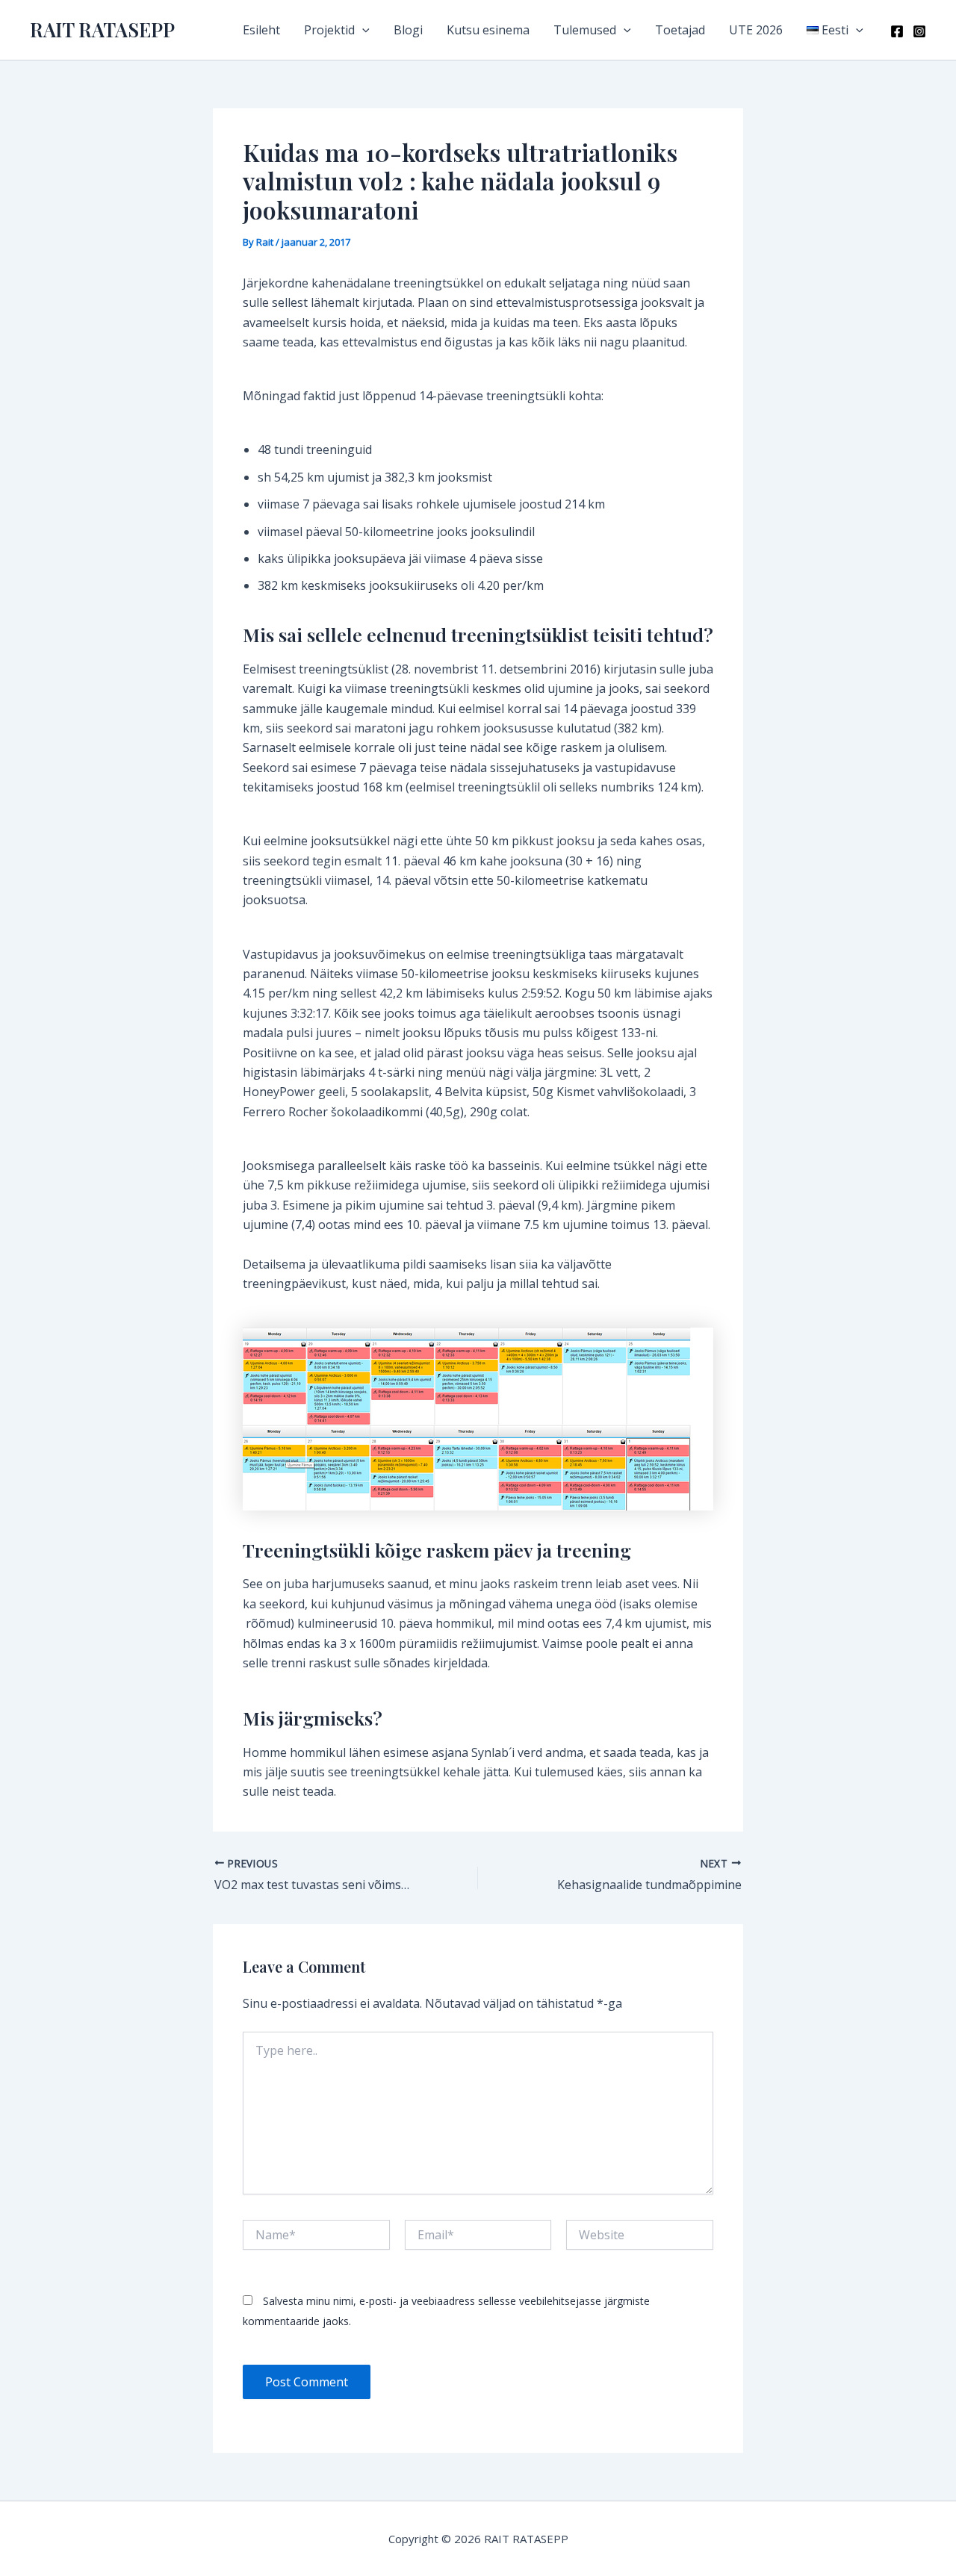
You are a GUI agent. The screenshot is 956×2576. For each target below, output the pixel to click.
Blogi (408, 30)
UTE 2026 (756, 30)
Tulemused (585, 30)
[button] (362, 30)
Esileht (261, 30)
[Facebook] (897, 31)
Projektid (329, 30)
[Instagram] (919, 31)
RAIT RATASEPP (102, 29)
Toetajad (680, 30)
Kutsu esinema (488, 30)
